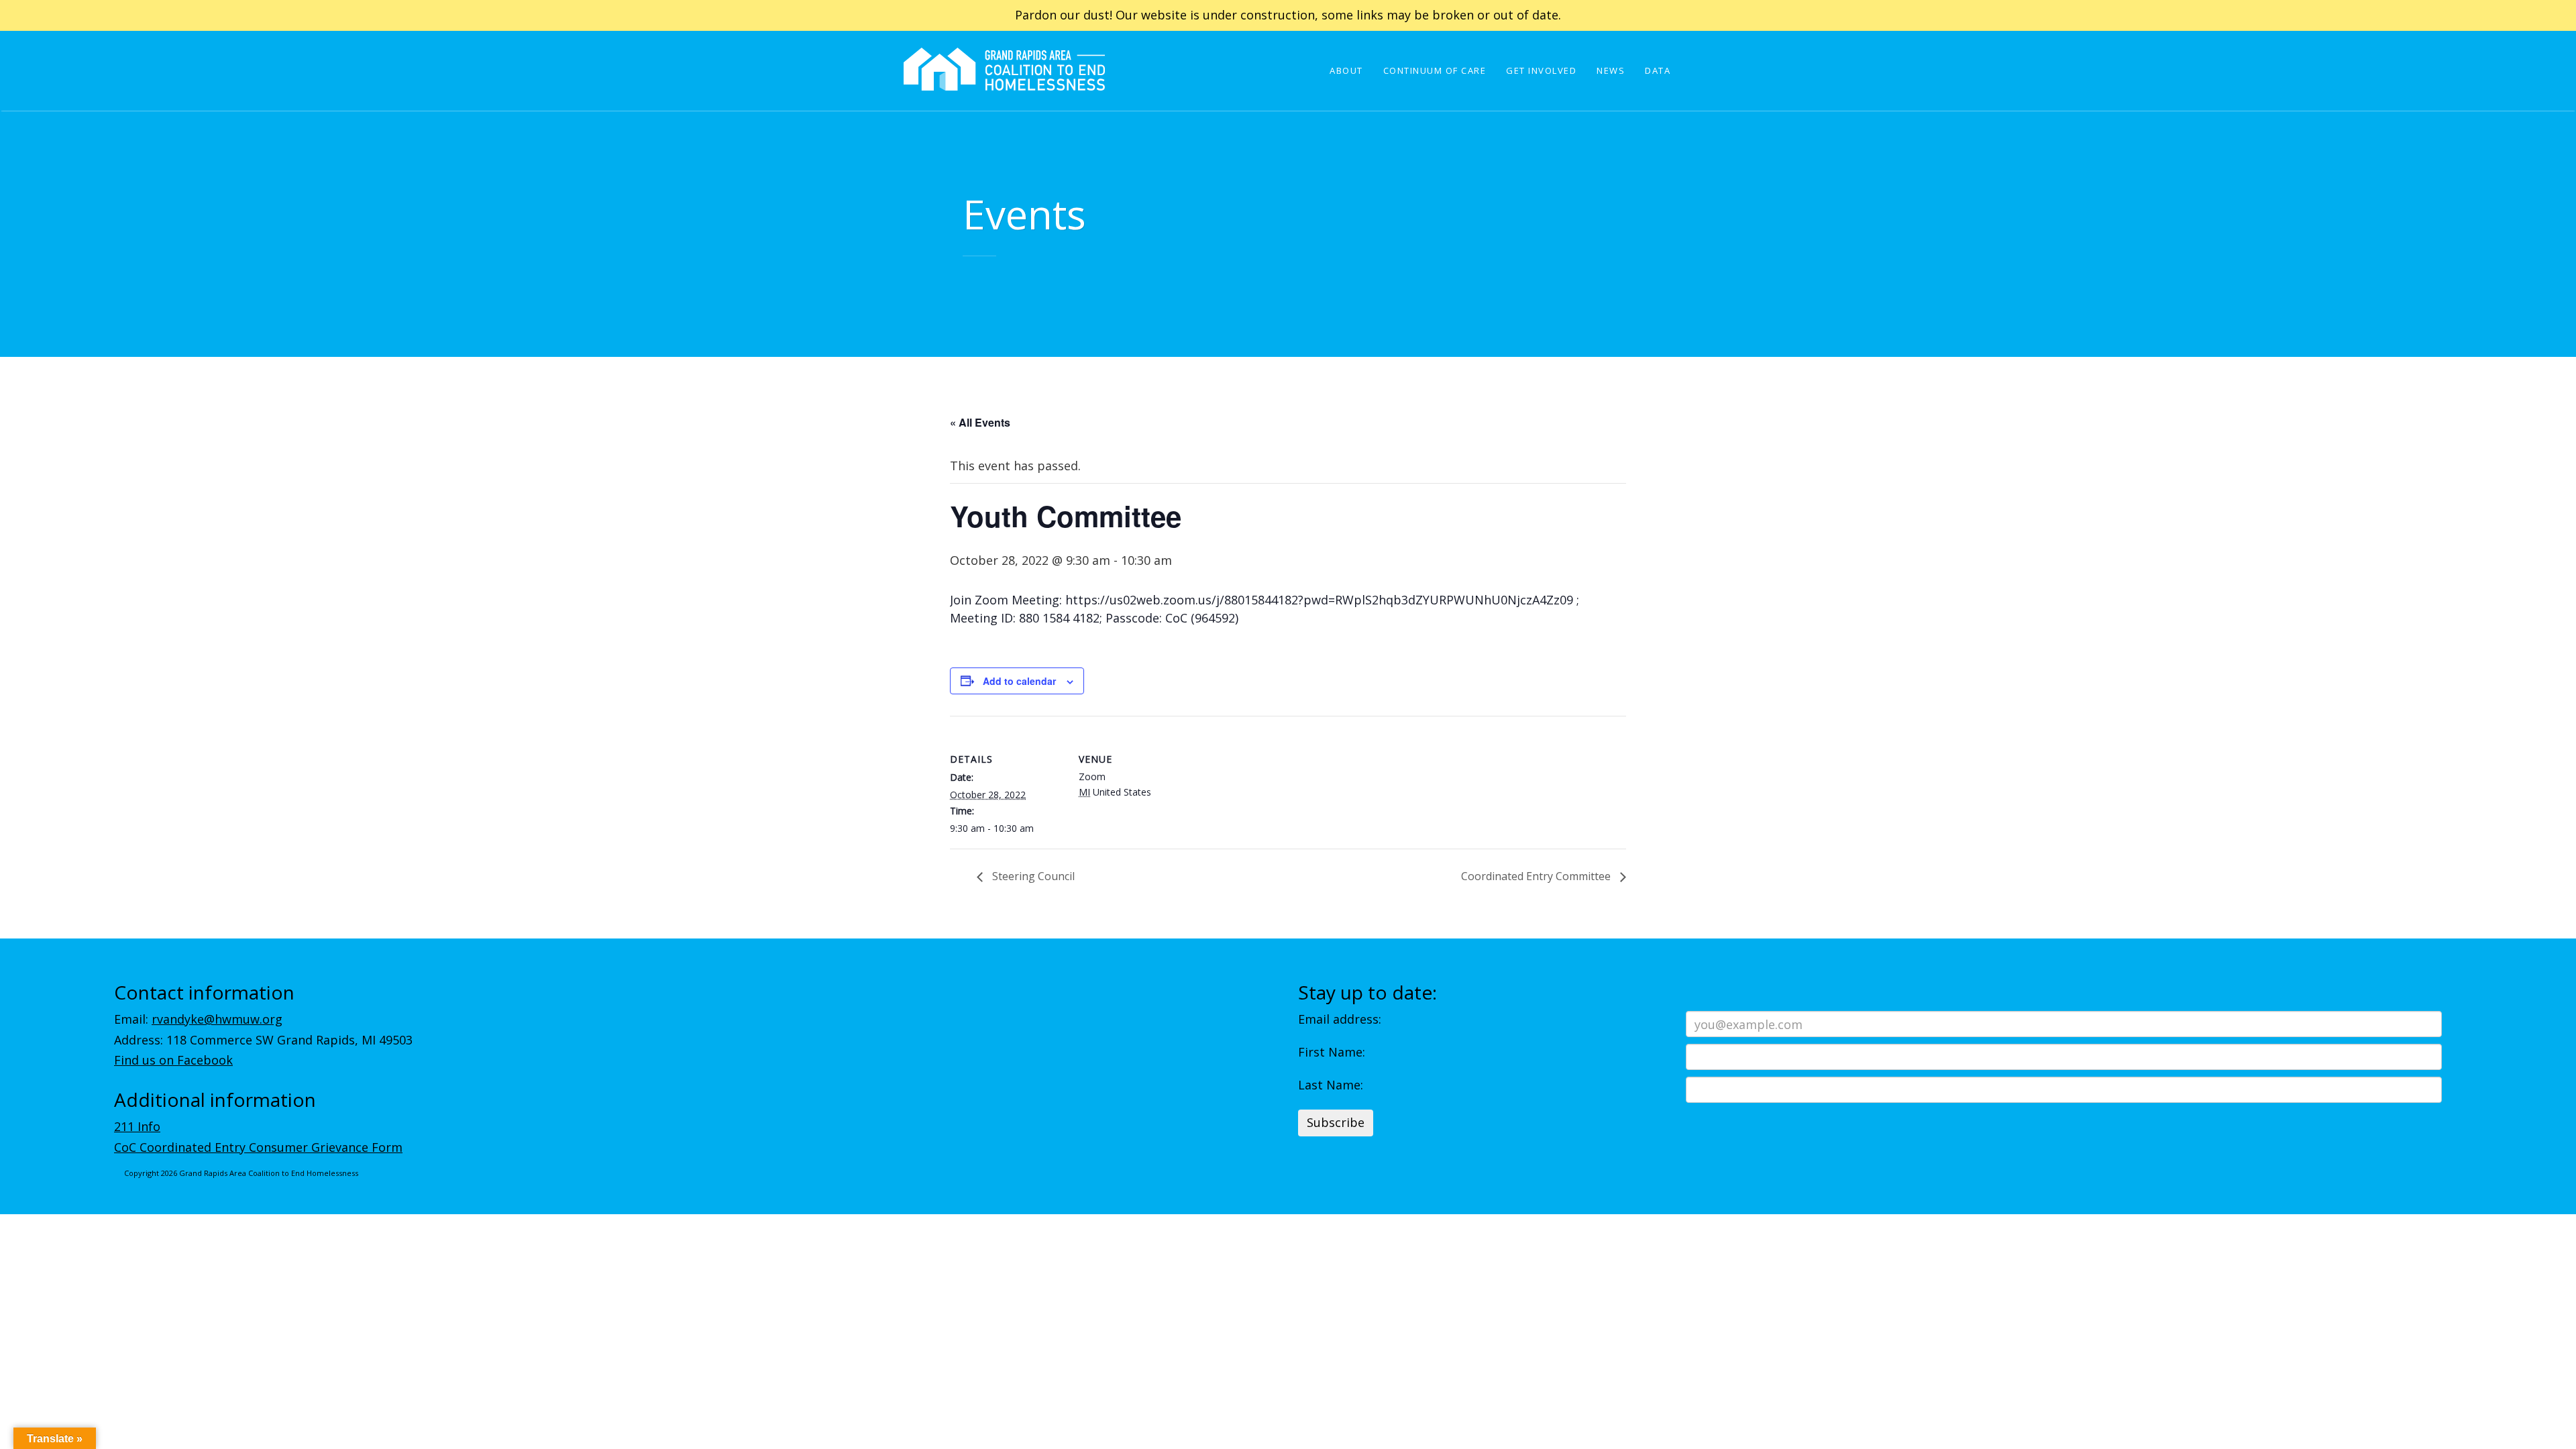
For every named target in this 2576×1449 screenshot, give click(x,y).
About (1346, 70)
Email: (198, 1019)
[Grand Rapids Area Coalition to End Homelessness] (1004, 88)
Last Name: (1331, 1085)
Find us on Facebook (173, 1060)
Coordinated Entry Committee (1537, 876)
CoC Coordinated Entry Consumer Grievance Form (258, 1147)
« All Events (980, 422)
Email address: (1340, 1019)
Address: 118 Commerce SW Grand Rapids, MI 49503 (263, 1040)
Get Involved (1541, 70)
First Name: (1332, 1052)
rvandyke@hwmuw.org (217, 1019)
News (1611, 70)
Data (1658, 70)
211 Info (137, 1126)
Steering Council (1032, 876)
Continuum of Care (1435, 70)
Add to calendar (1019, 681)
